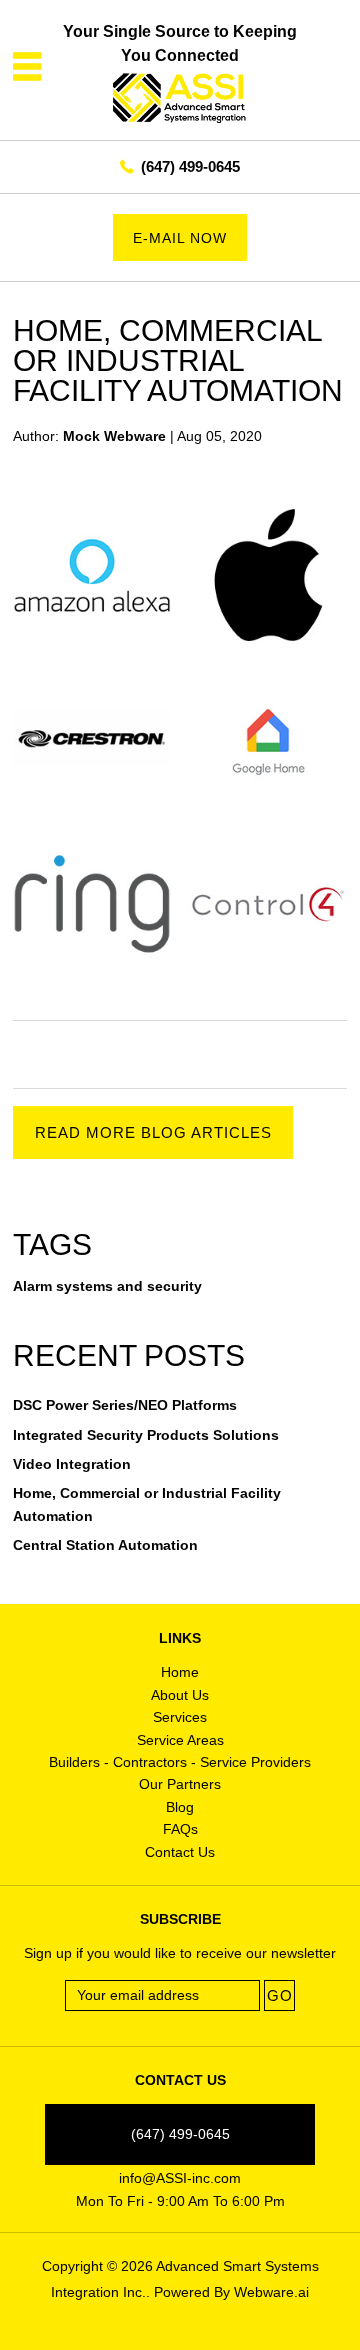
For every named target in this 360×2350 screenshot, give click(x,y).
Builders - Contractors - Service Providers (180, 1762)
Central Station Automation (105, 1545)
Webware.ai (271, 2292)
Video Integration (72, 1464)
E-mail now (180, 238)
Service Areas (180, 1740)
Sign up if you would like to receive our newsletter (180, 1953)
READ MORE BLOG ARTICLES (153, 1132)
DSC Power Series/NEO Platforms (125, 1405)
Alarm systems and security (107, 1286)
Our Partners (180, 1784)
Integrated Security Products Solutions (146, 1435)
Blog (180, 1807)
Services (180, 1717)
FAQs (180, 1829)
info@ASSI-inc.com (180, 2178)
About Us (180, 1695)
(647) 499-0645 (190, 166)
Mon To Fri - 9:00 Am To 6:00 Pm (180, 2201)
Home (180, 1672)
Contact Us (180, 1852)
